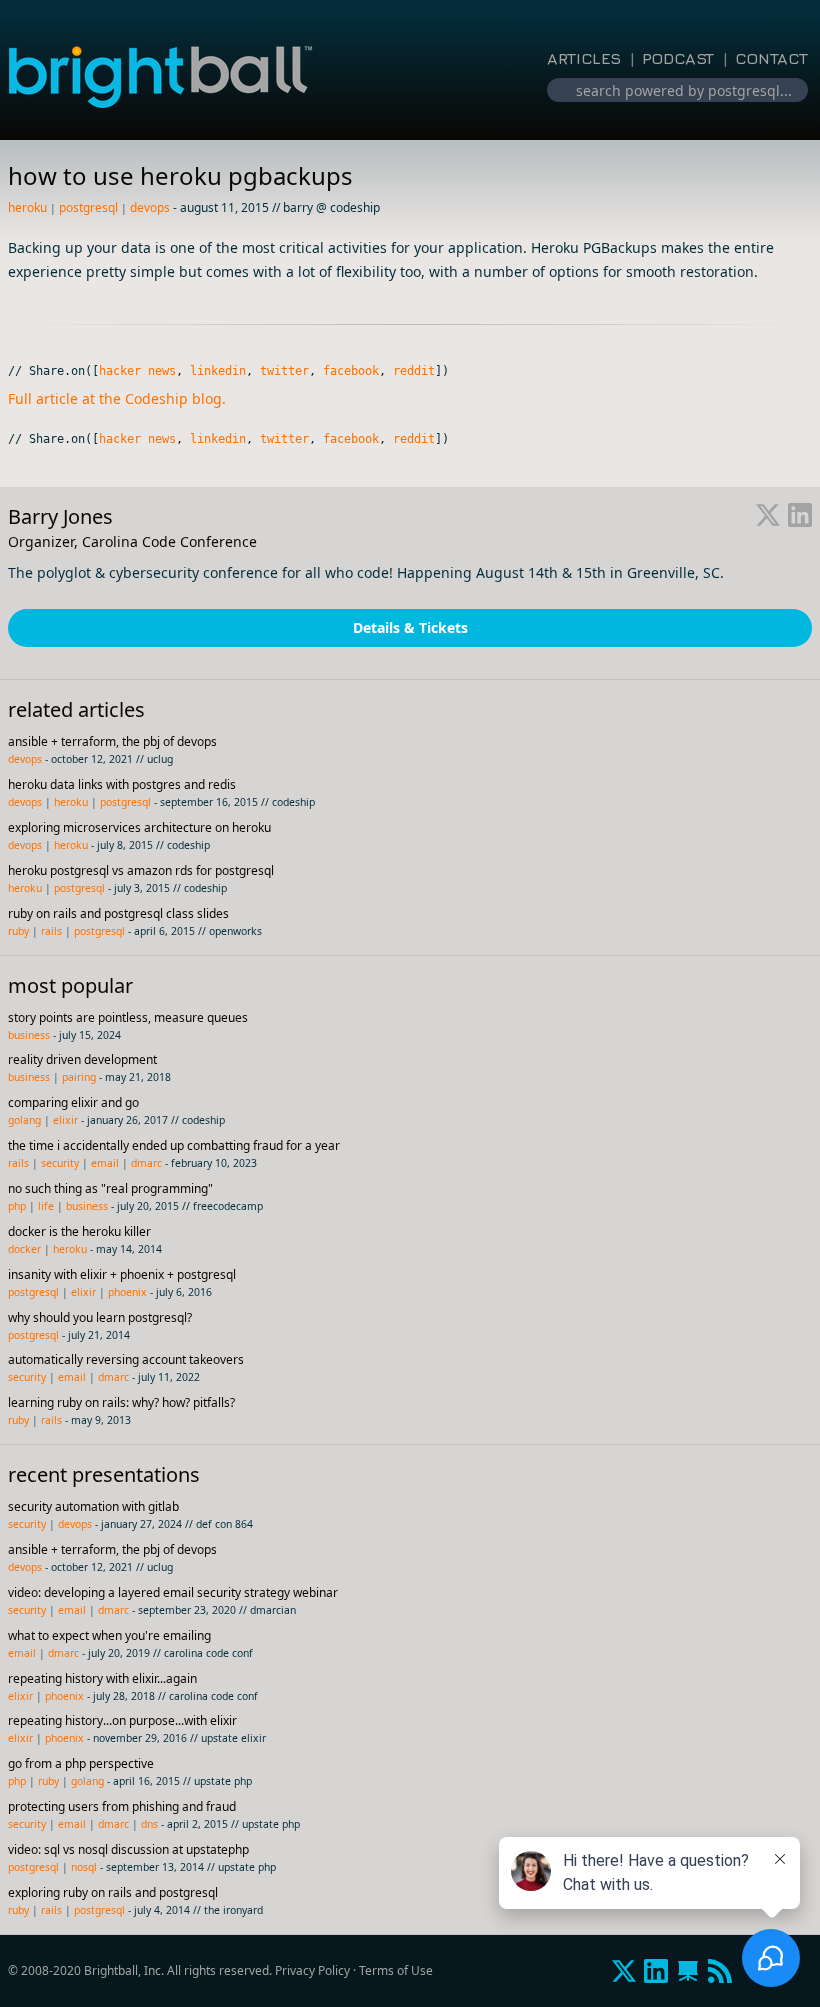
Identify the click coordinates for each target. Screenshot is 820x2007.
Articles (584, 58)
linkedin (218, 371)
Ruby (18, 931)
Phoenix (127, 1292)
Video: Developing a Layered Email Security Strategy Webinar (173, 1592)
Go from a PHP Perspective (81, 1763)
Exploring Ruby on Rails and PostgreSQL (113, 1892)
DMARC (146, 1163)
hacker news (137, 371)
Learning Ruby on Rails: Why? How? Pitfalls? (121, 1402)
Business (29, 1035)
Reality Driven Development (82, 1059)
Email (105, 1163)
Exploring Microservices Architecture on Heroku (139, 827)
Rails (51, 931)
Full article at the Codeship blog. (117, 398)
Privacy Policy (312, 1970)
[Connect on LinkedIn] (800, 517)
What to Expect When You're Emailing (109, 1635)
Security (60, 1163)
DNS (149, 1824)
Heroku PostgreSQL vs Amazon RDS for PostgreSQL (141, 870)
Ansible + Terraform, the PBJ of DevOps (112, 741)
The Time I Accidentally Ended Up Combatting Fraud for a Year (174, 1145)
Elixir (65, 1120)
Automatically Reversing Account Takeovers (126, 1359)
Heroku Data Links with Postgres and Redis (122, 784)
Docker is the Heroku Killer (79, 1231)
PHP (17, 1206)
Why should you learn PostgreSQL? (100, 1317)
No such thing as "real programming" (110, 1188)
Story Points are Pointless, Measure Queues (128, 1017)
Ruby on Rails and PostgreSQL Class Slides (118, 913)
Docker (24, 1249)
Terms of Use (396, 1970)
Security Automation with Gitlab (93, 1506)
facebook (351, 371)
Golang (24, 1120)
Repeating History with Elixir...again (102, 1678)
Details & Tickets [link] (410, 627)
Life (46, 1206)
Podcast (678, 58)
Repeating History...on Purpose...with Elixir (122, 1720)
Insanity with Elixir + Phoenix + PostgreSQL (122, 1274)
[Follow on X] (768, 517)
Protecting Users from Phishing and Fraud (122, 1806)
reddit (414, 371)
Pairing (79, 1077)
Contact (771, 58)
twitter (284, 371)
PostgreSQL (88, 207)
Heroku (27, 207)
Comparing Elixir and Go (73, 1102)
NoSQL (84, 1867)
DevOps (150, 207)
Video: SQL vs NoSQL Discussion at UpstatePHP (128, 1849)
